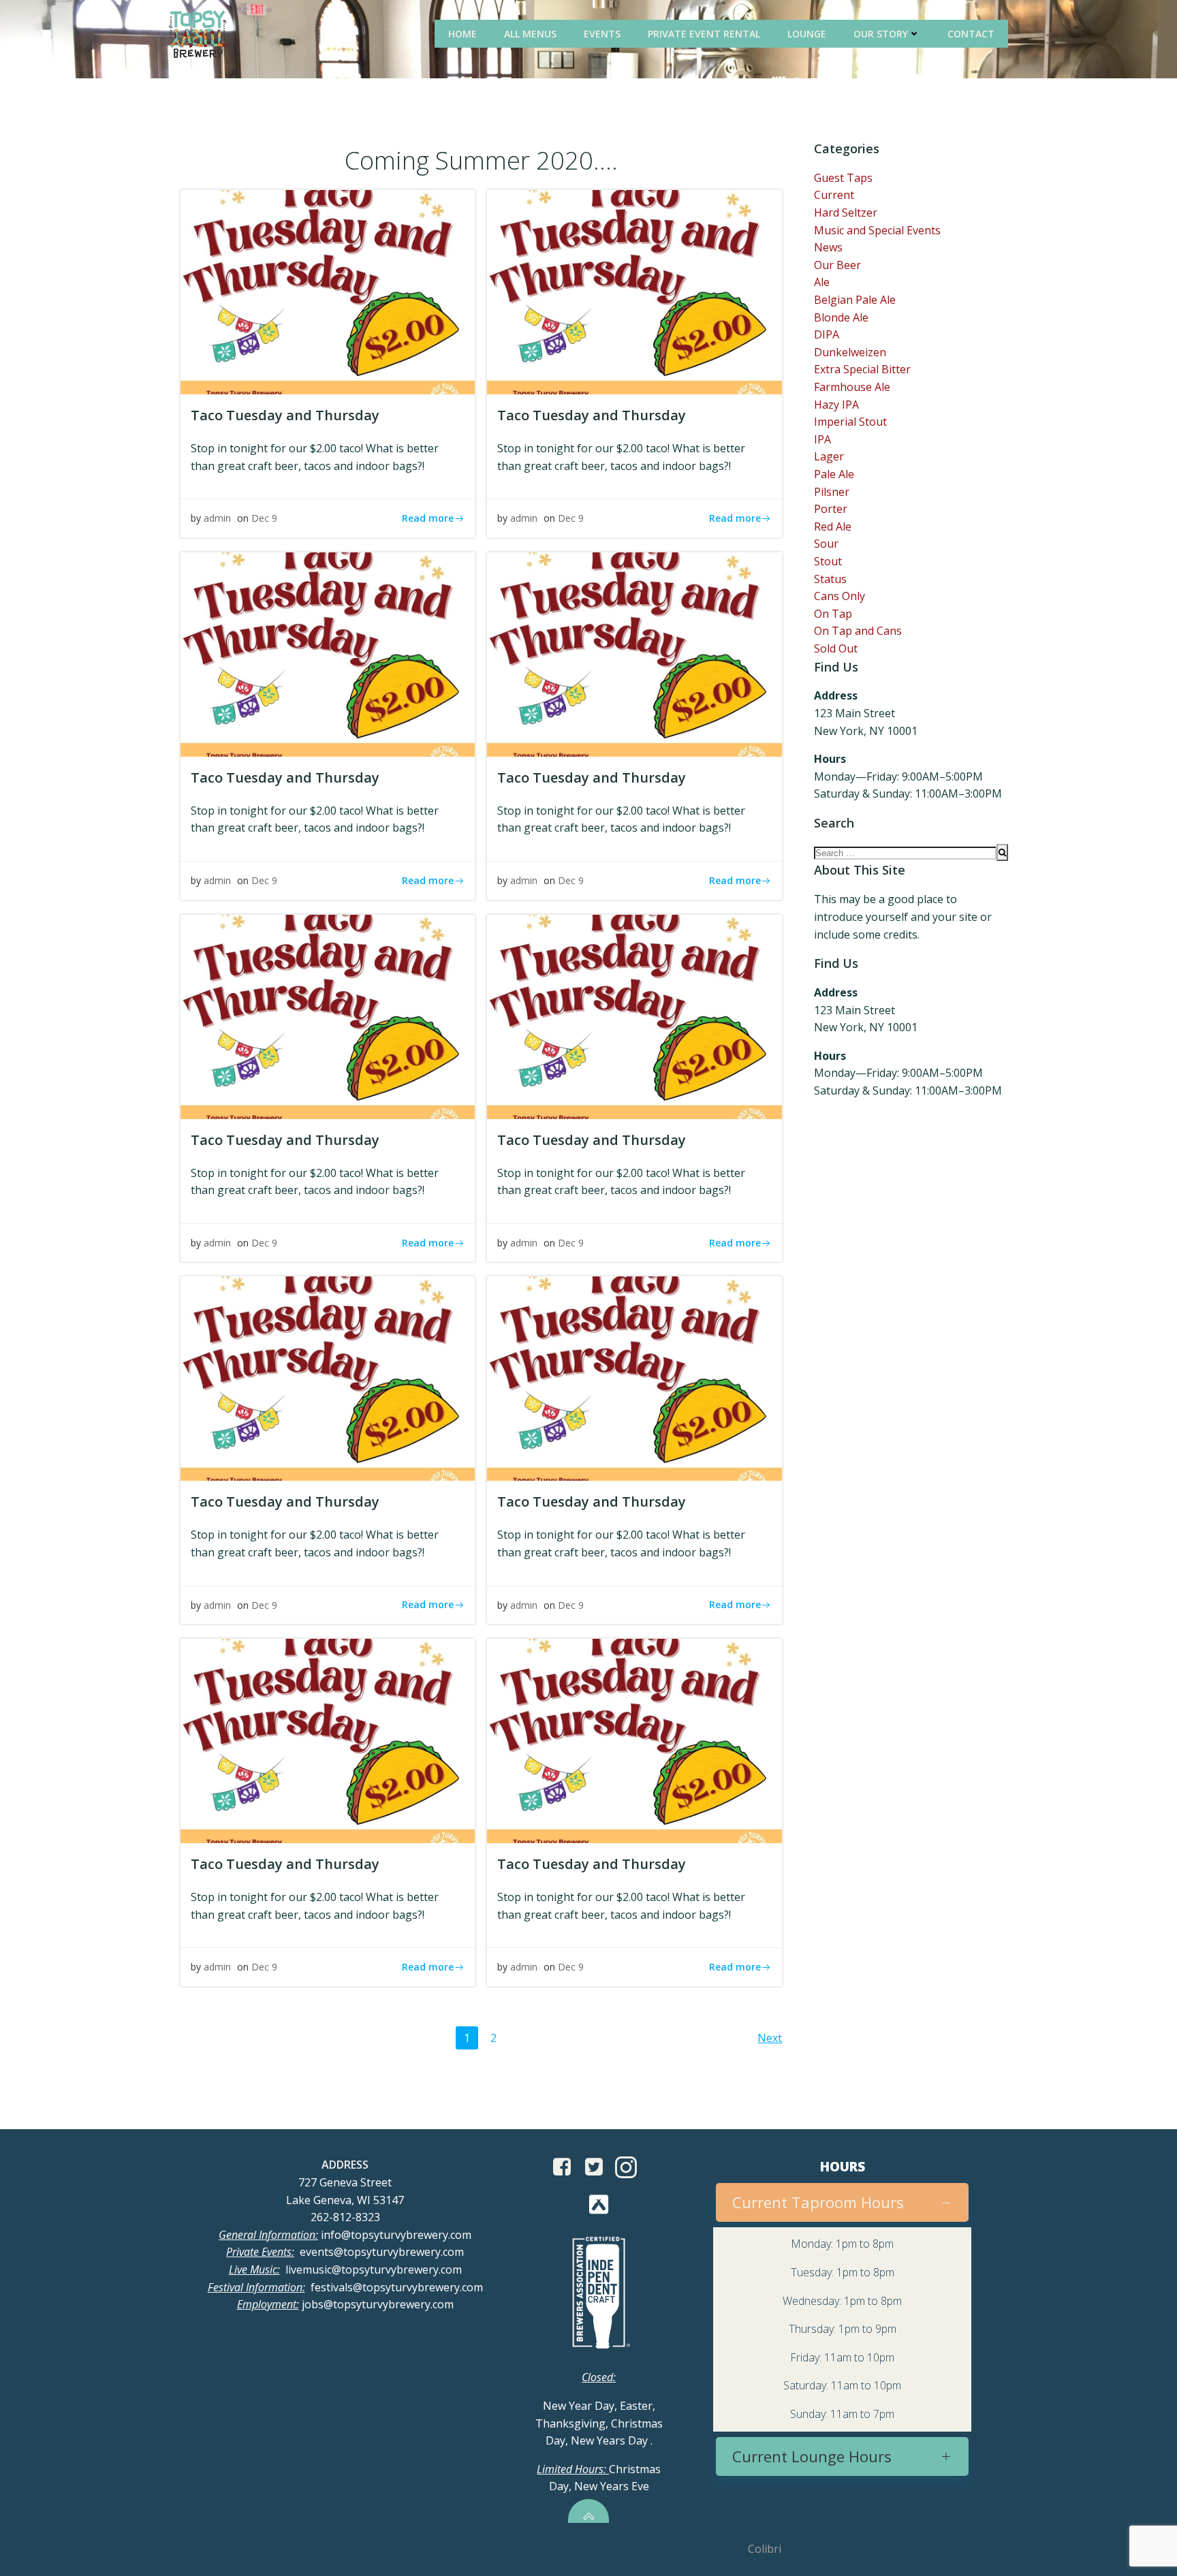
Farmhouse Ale (852, 387)
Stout (828, 561)
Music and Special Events (877, 230)
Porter (831, 509)
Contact (971, 34)
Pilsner (832, 492)
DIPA (827, 334)
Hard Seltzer (846, 213)
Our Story (881, 34)
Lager (829, 456)
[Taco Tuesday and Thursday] (328, 291)
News (828, 247)
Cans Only (839, 596)
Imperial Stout (850, 422)
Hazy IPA (836, 405)
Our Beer (837, 265)
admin (217, 518)
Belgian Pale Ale (855, 300)
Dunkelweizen (850, 352)
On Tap (833, 614)
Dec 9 (264, 518)
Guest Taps (843, 178)
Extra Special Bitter (862, 369)
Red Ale (833, 527)
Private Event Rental (704, 34)
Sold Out (836, 648)
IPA (822, 439)
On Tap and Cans (858, 631)
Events (602, 34)
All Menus (530, 34)
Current (834, 195)
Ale (822, 282)
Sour (826, 544)
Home (462, 34)
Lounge (807, 34)
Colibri (765, 2549)
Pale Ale (834, 474)
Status (830, 579)
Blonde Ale (841, 317)
